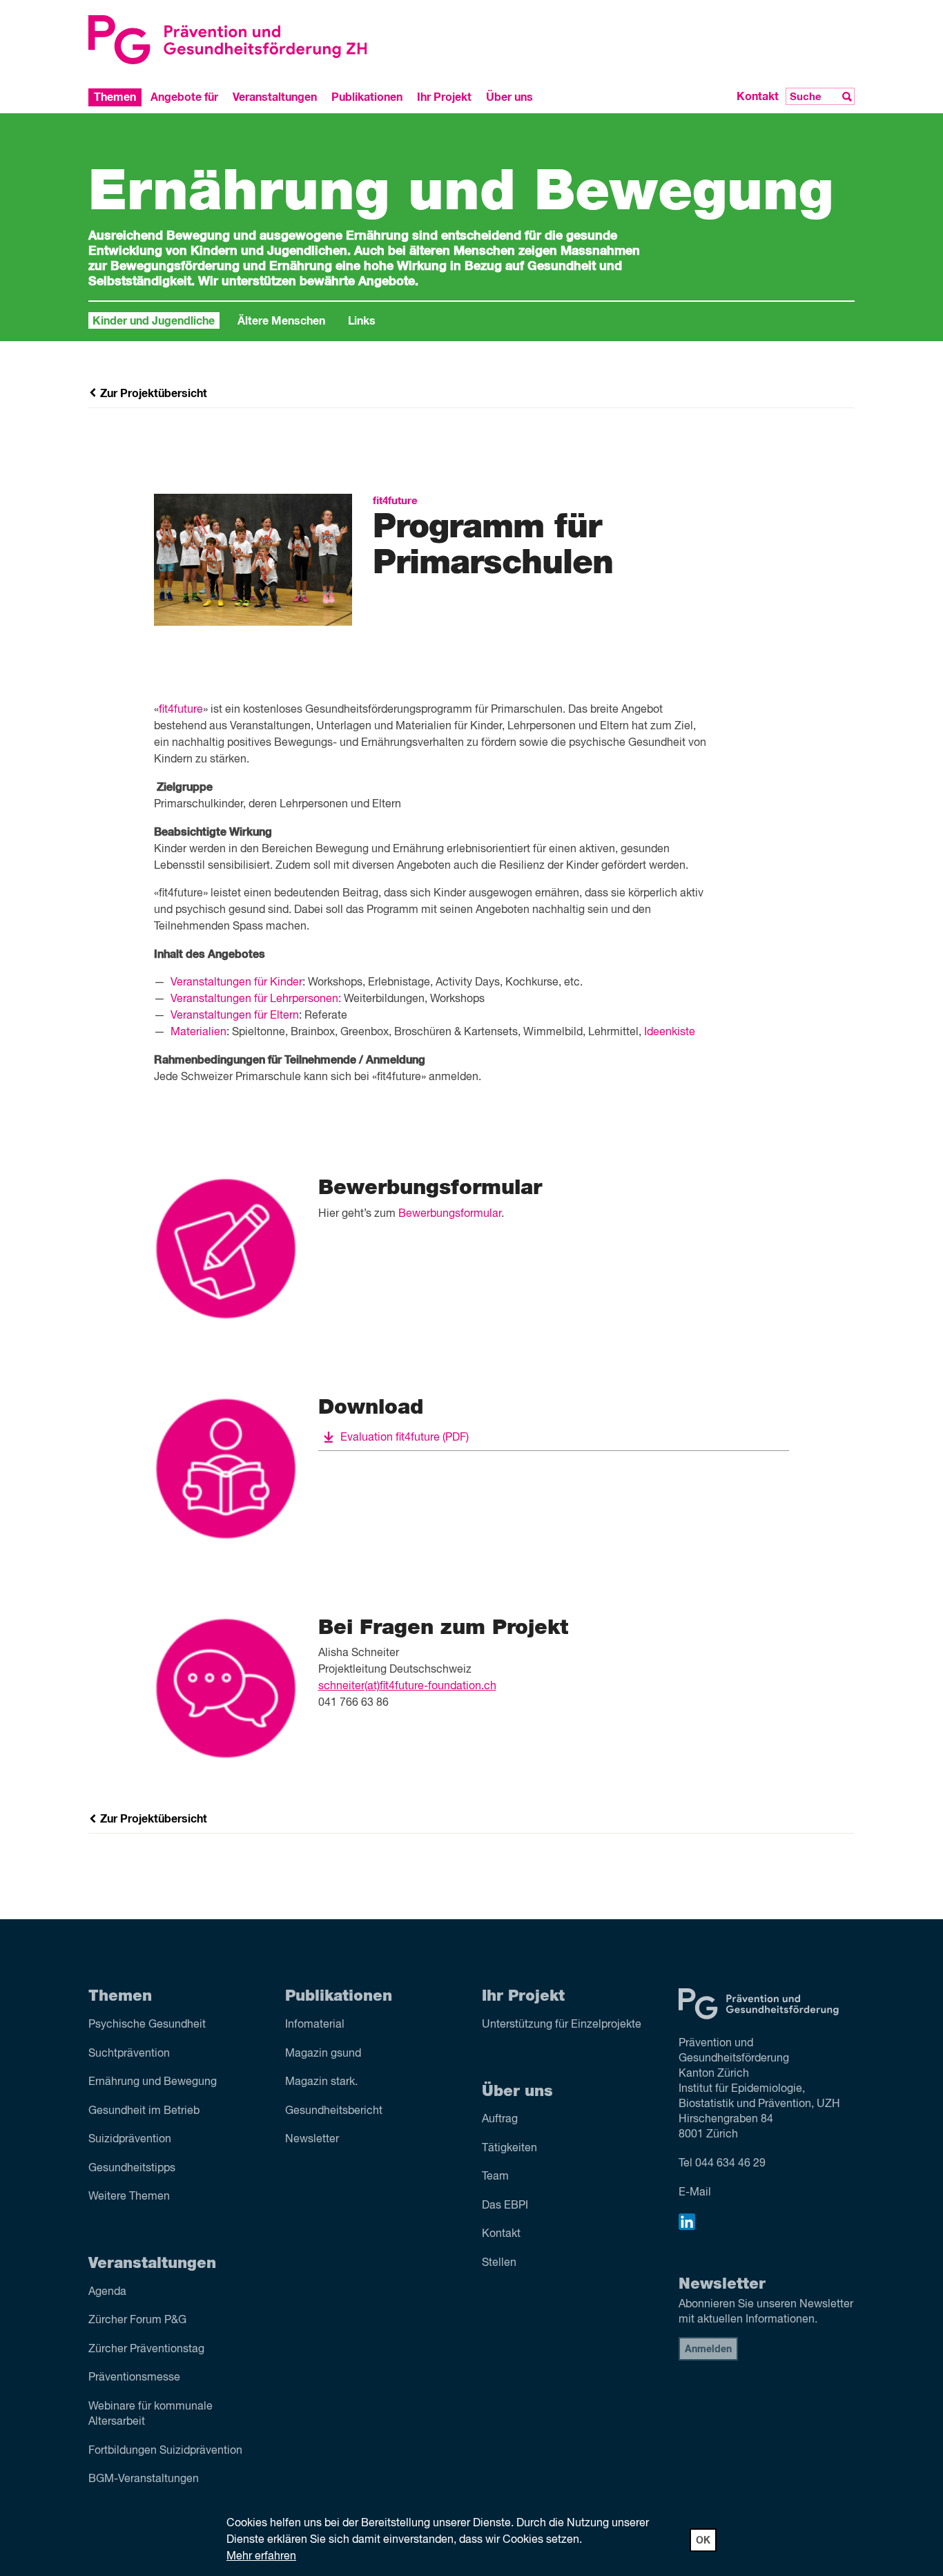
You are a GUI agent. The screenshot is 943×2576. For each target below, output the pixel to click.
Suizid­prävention (130, 2140)
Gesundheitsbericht (334, 2111)
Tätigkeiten (509, 2149)
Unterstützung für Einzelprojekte (562, 2025)
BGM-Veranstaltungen (144, 2479)
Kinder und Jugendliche (154, 321)
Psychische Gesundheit (147, 2025)
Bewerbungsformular (450, 1214)
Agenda (107, 2292)
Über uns (509, 97)
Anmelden (708, 2349)
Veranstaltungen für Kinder (236, 983)
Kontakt (758, 97)
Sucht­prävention (129, 2054)
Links (362, 321)
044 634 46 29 (730, 2164)
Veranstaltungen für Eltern (235, 1016)
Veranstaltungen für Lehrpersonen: (256, 999)
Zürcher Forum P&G (137, 2320)
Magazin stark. (321, 2082)
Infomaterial (315, 2025)
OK (703, 2541)
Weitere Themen (129, 2197)
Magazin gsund (323, 2054)
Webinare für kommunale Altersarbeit (150, 2414)
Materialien (198, 1032)
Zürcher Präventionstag (146, 2349)
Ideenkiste (670, 1032)
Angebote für (184, 97)
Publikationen (367, 97)
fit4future (181, 710)
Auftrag (500, 2120)
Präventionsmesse (134, 2378)
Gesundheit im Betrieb (144, 2111)
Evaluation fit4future (405, 1438)
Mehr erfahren (261, 2557)
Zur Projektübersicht (152, 394)
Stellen (499, 2263)
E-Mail (695, 2193)
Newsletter (312, 2140)
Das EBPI (505, 2206)
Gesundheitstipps (132, 2169)
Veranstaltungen (275, 97)
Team (495, 2177)
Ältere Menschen (281, 321)
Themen (115, 97)
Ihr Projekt (444, 97)
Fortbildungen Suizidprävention (165, 2451)
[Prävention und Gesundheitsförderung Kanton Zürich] (275, 40)
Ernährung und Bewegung (153, 2082)
